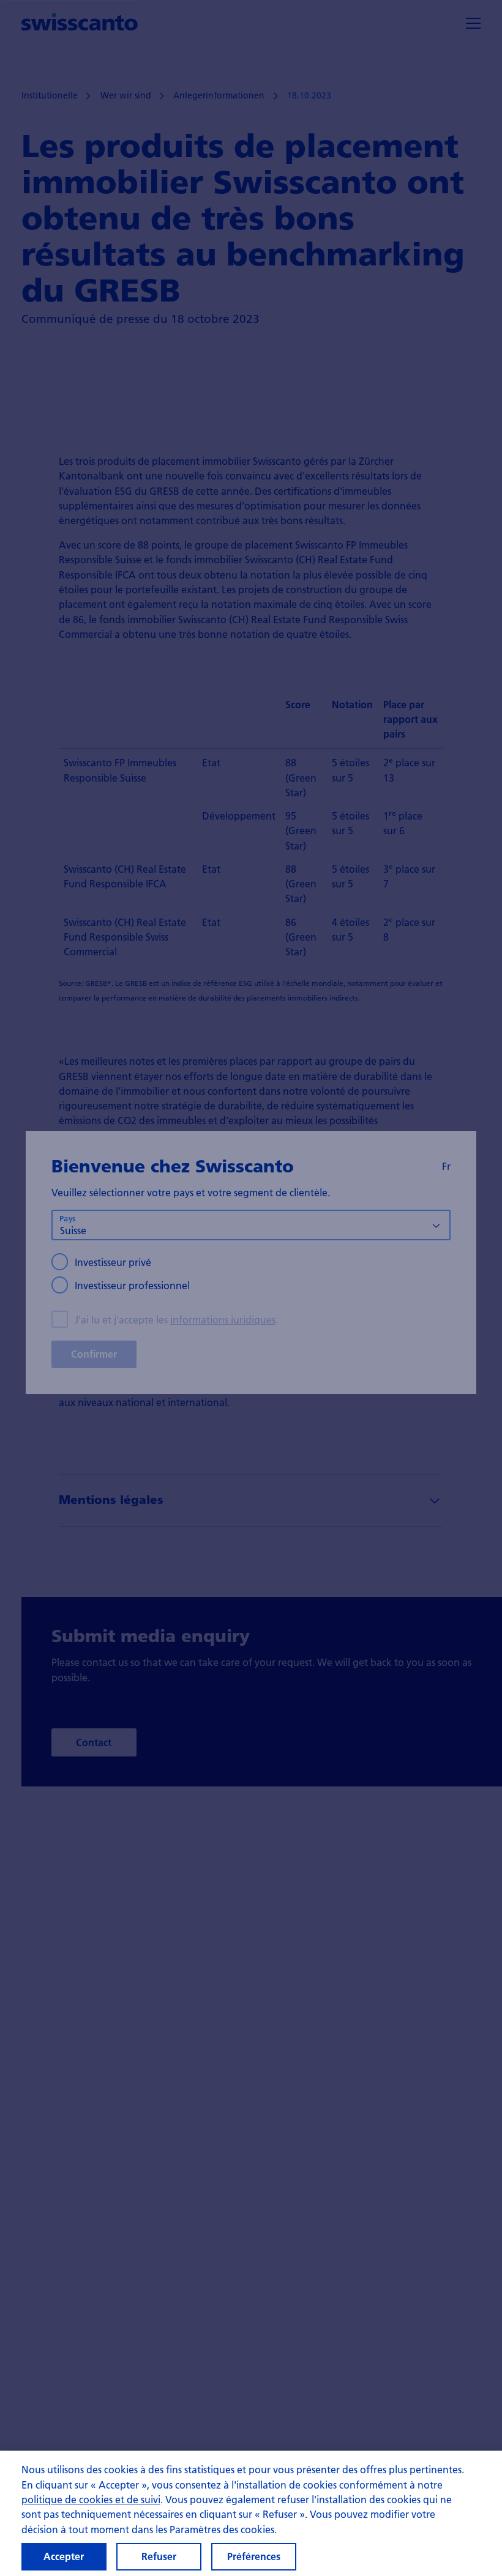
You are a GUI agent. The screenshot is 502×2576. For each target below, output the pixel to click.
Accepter (64, 2556)
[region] (251, 2513)
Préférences (254, 2556)
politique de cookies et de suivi (91, 2499)
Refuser (159, 2556)
